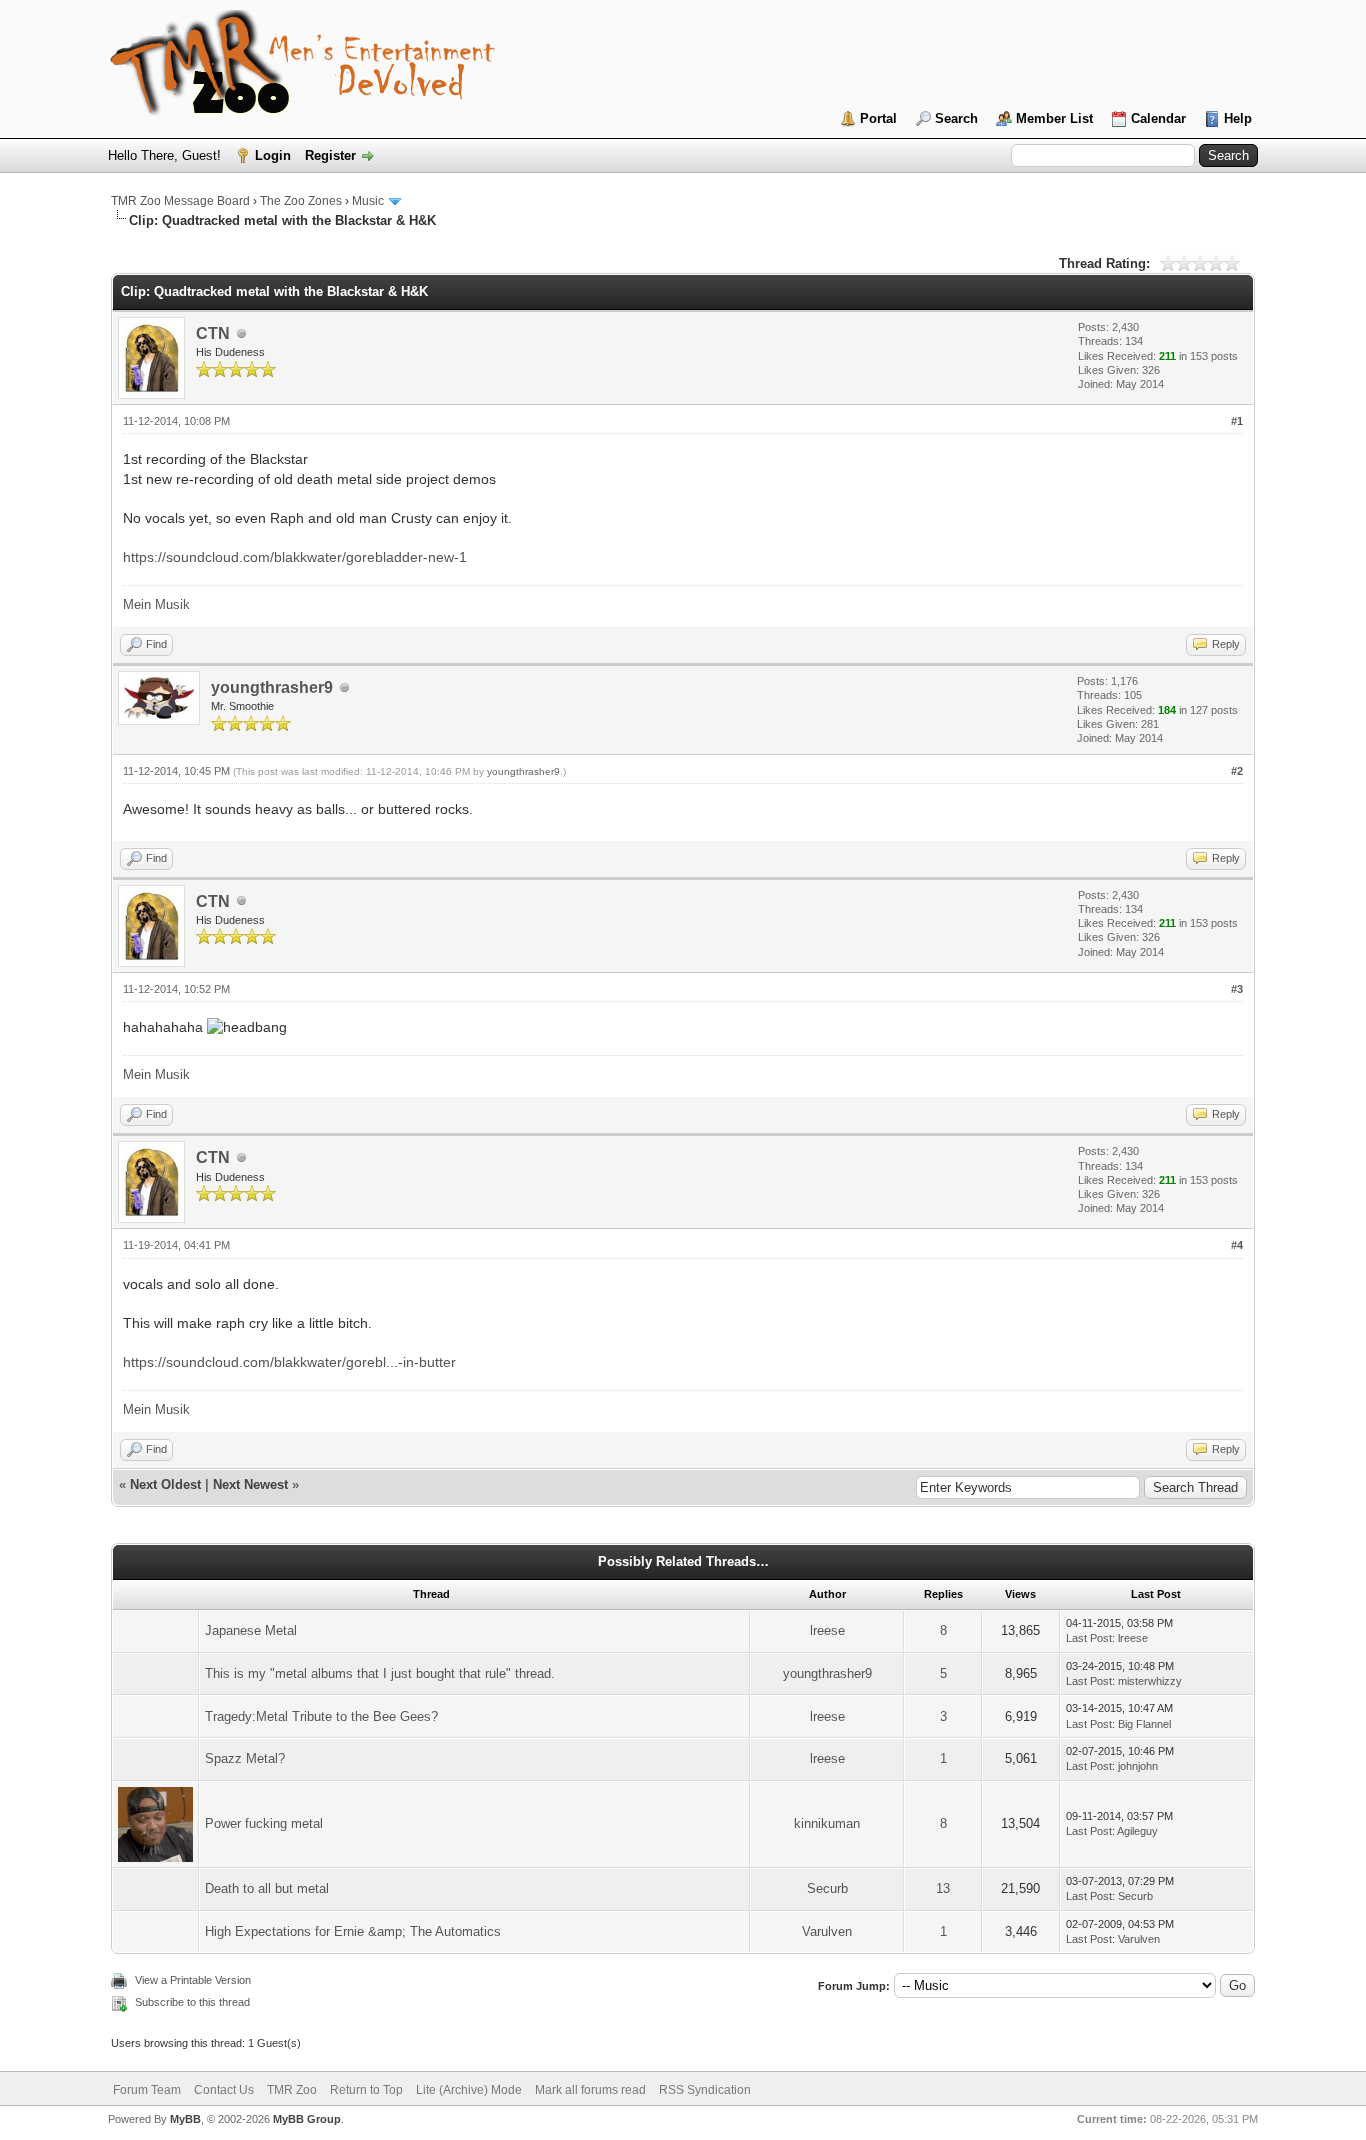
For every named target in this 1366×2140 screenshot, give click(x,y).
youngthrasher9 (272, 687)
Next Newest (250, 1484)
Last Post (1089, 1638)
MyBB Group (307, 2119)
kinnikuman (827, 1823)
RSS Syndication (705, 2090)
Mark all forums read (590, 2090)
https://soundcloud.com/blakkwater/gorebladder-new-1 (295, 557)
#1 (1237, 421)
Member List (1054, 118)
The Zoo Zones (301, 201)
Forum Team (147, 2090)
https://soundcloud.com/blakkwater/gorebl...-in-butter (289, 1362)
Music (368, 201)
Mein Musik (156, 604)
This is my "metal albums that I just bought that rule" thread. (380, 1673)
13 (943, 1888)
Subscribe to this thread (192, 2002)
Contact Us (224, 2090)
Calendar (1158, 118)
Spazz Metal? (245, 1758)
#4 (1237, 1245)
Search (956, 118)
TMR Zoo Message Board (180, 201)
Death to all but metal (267, 1888)
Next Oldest (165, 1484)
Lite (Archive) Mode (469, 2090)
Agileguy (1137, 1831)
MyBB (185, 2119)
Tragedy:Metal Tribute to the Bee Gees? (321, 1716)
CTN (213, 333)
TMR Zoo (292, 2090)
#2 (1237, 771)
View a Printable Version (193, 1980)
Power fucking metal (264, 1823)
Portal (878, 118)
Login (273, 155)
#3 (1237, 989)
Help (1238, 118)
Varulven (827, 1931)
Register (330, 155)
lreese (827, 1630)
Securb (827, 1888)
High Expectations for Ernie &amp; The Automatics (353, 1931)
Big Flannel (1144, 1724)
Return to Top (366, 2090)
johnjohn (1138, 1766)
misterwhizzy (1150, 1681)
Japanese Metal (251, 1630)
